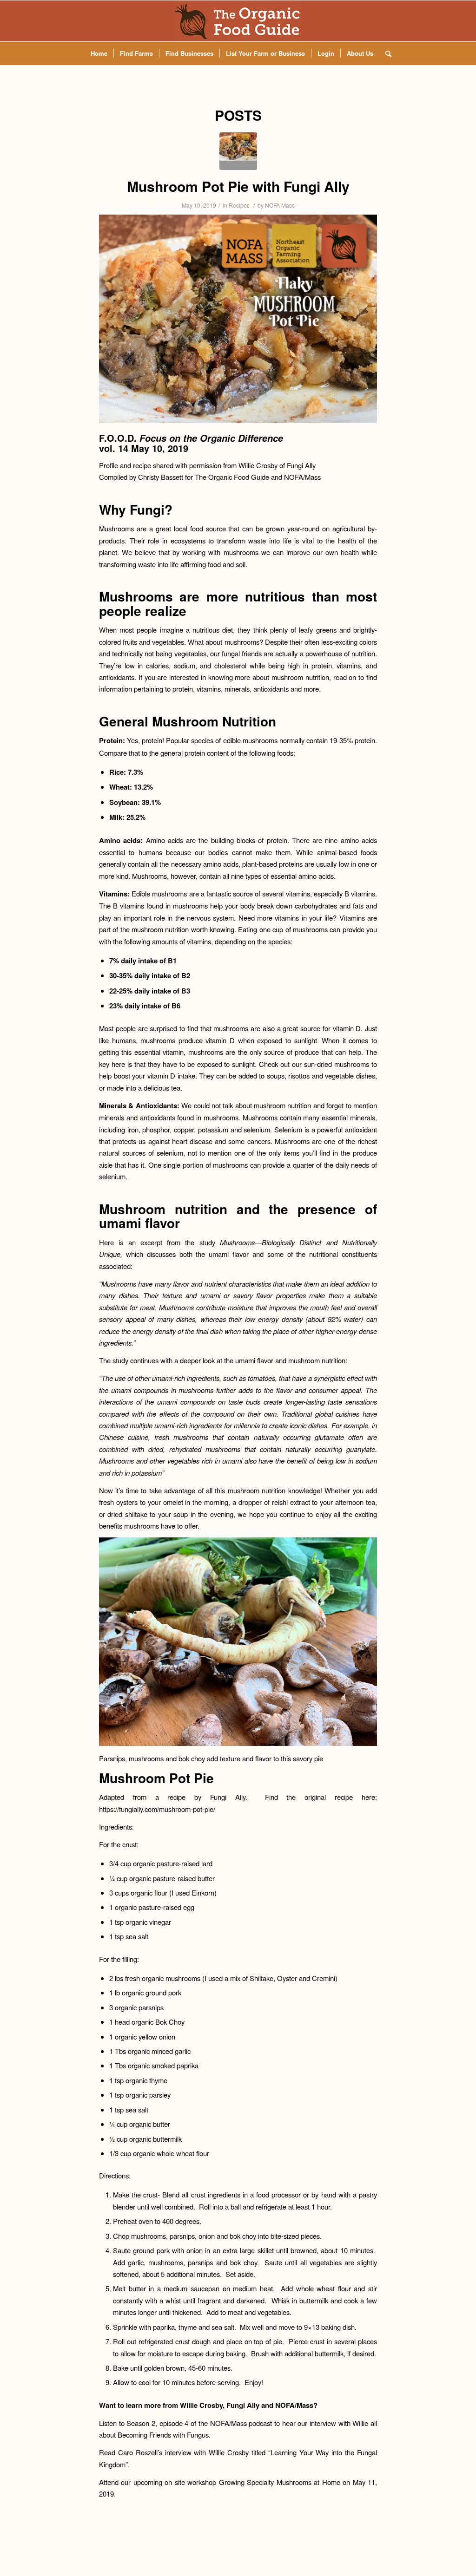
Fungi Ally (301, 465)
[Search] (385, 53)
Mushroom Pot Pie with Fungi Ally (238, 186)
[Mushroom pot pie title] (238, 151)
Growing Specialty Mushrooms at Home (280, 2482)
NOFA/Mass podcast (241, 2423)
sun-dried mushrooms (337, 1064)
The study (114, 1360)
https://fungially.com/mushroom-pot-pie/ (157, 1809)
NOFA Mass (280, 205)
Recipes (239, 205)
